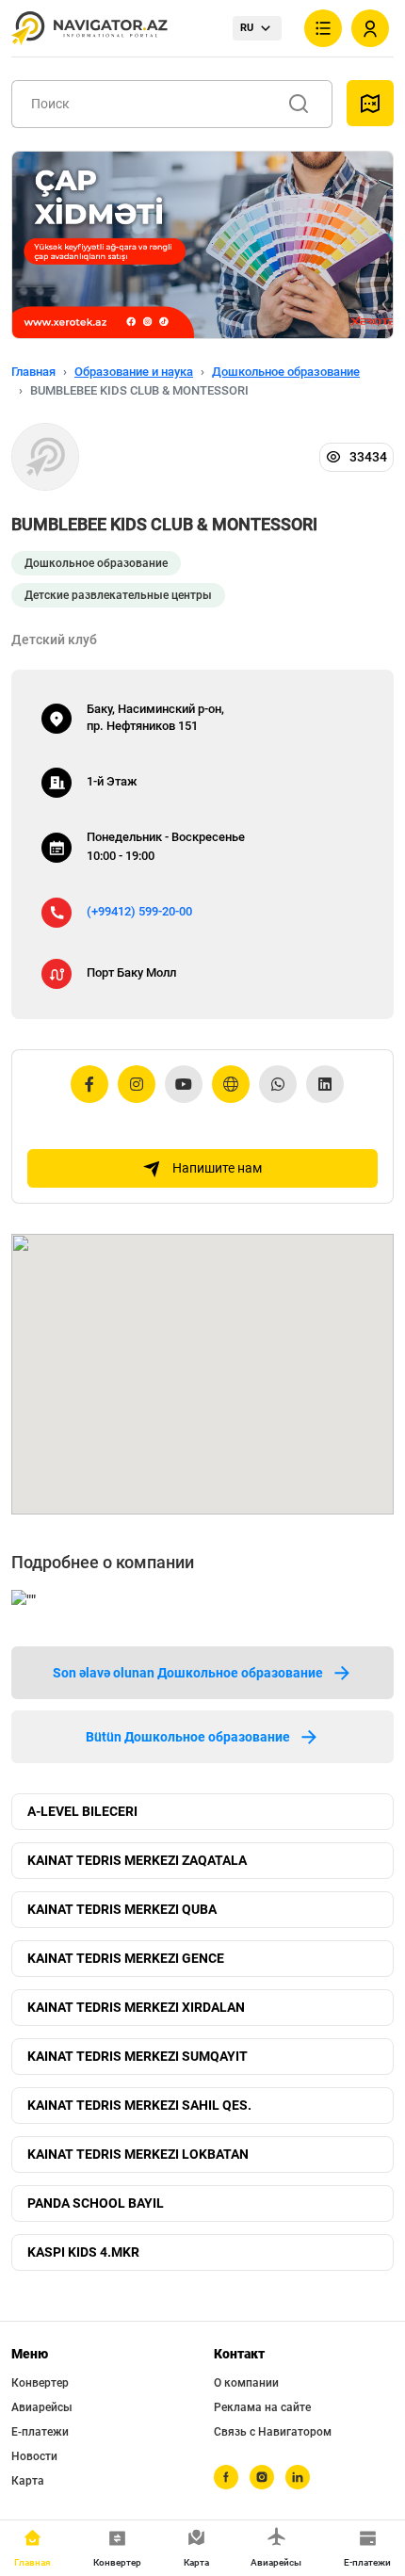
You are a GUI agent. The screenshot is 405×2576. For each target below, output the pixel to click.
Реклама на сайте (262, 2407)
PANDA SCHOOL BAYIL (96, 2203)
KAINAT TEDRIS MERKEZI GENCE (126, 1958)
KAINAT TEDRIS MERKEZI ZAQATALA (137, 1860)
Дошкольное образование (286, 372)
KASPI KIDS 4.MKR (83, 2252)
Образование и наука (134, 372)
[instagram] (262, 2477)
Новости (34, 2456)
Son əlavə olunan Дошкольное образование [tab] (188, 1673)
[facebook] (226, 2477)
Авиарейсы (42, 2407)
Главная (33, 372)
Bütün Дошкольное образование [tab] (188, 1737)
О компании (246, 2383)
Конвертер (40, 2383)
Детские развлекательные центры (118, 595)
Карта (28, 2481)
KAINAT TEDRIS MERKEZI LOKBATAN (138, 2154)
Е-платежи (40, 2432)
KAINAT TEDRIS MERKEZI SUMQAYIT (138, 2056)
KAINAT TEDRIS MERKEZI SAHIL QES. (139, 2105)
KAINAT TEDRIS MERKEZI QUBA (122, 1909)
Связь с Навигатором (273, 2432)
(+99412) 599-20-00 (139, 911)
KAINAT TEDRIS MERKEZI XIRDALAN (136, 2007)
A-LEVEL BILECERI (82, 1811)
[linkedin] (298, 2477)
